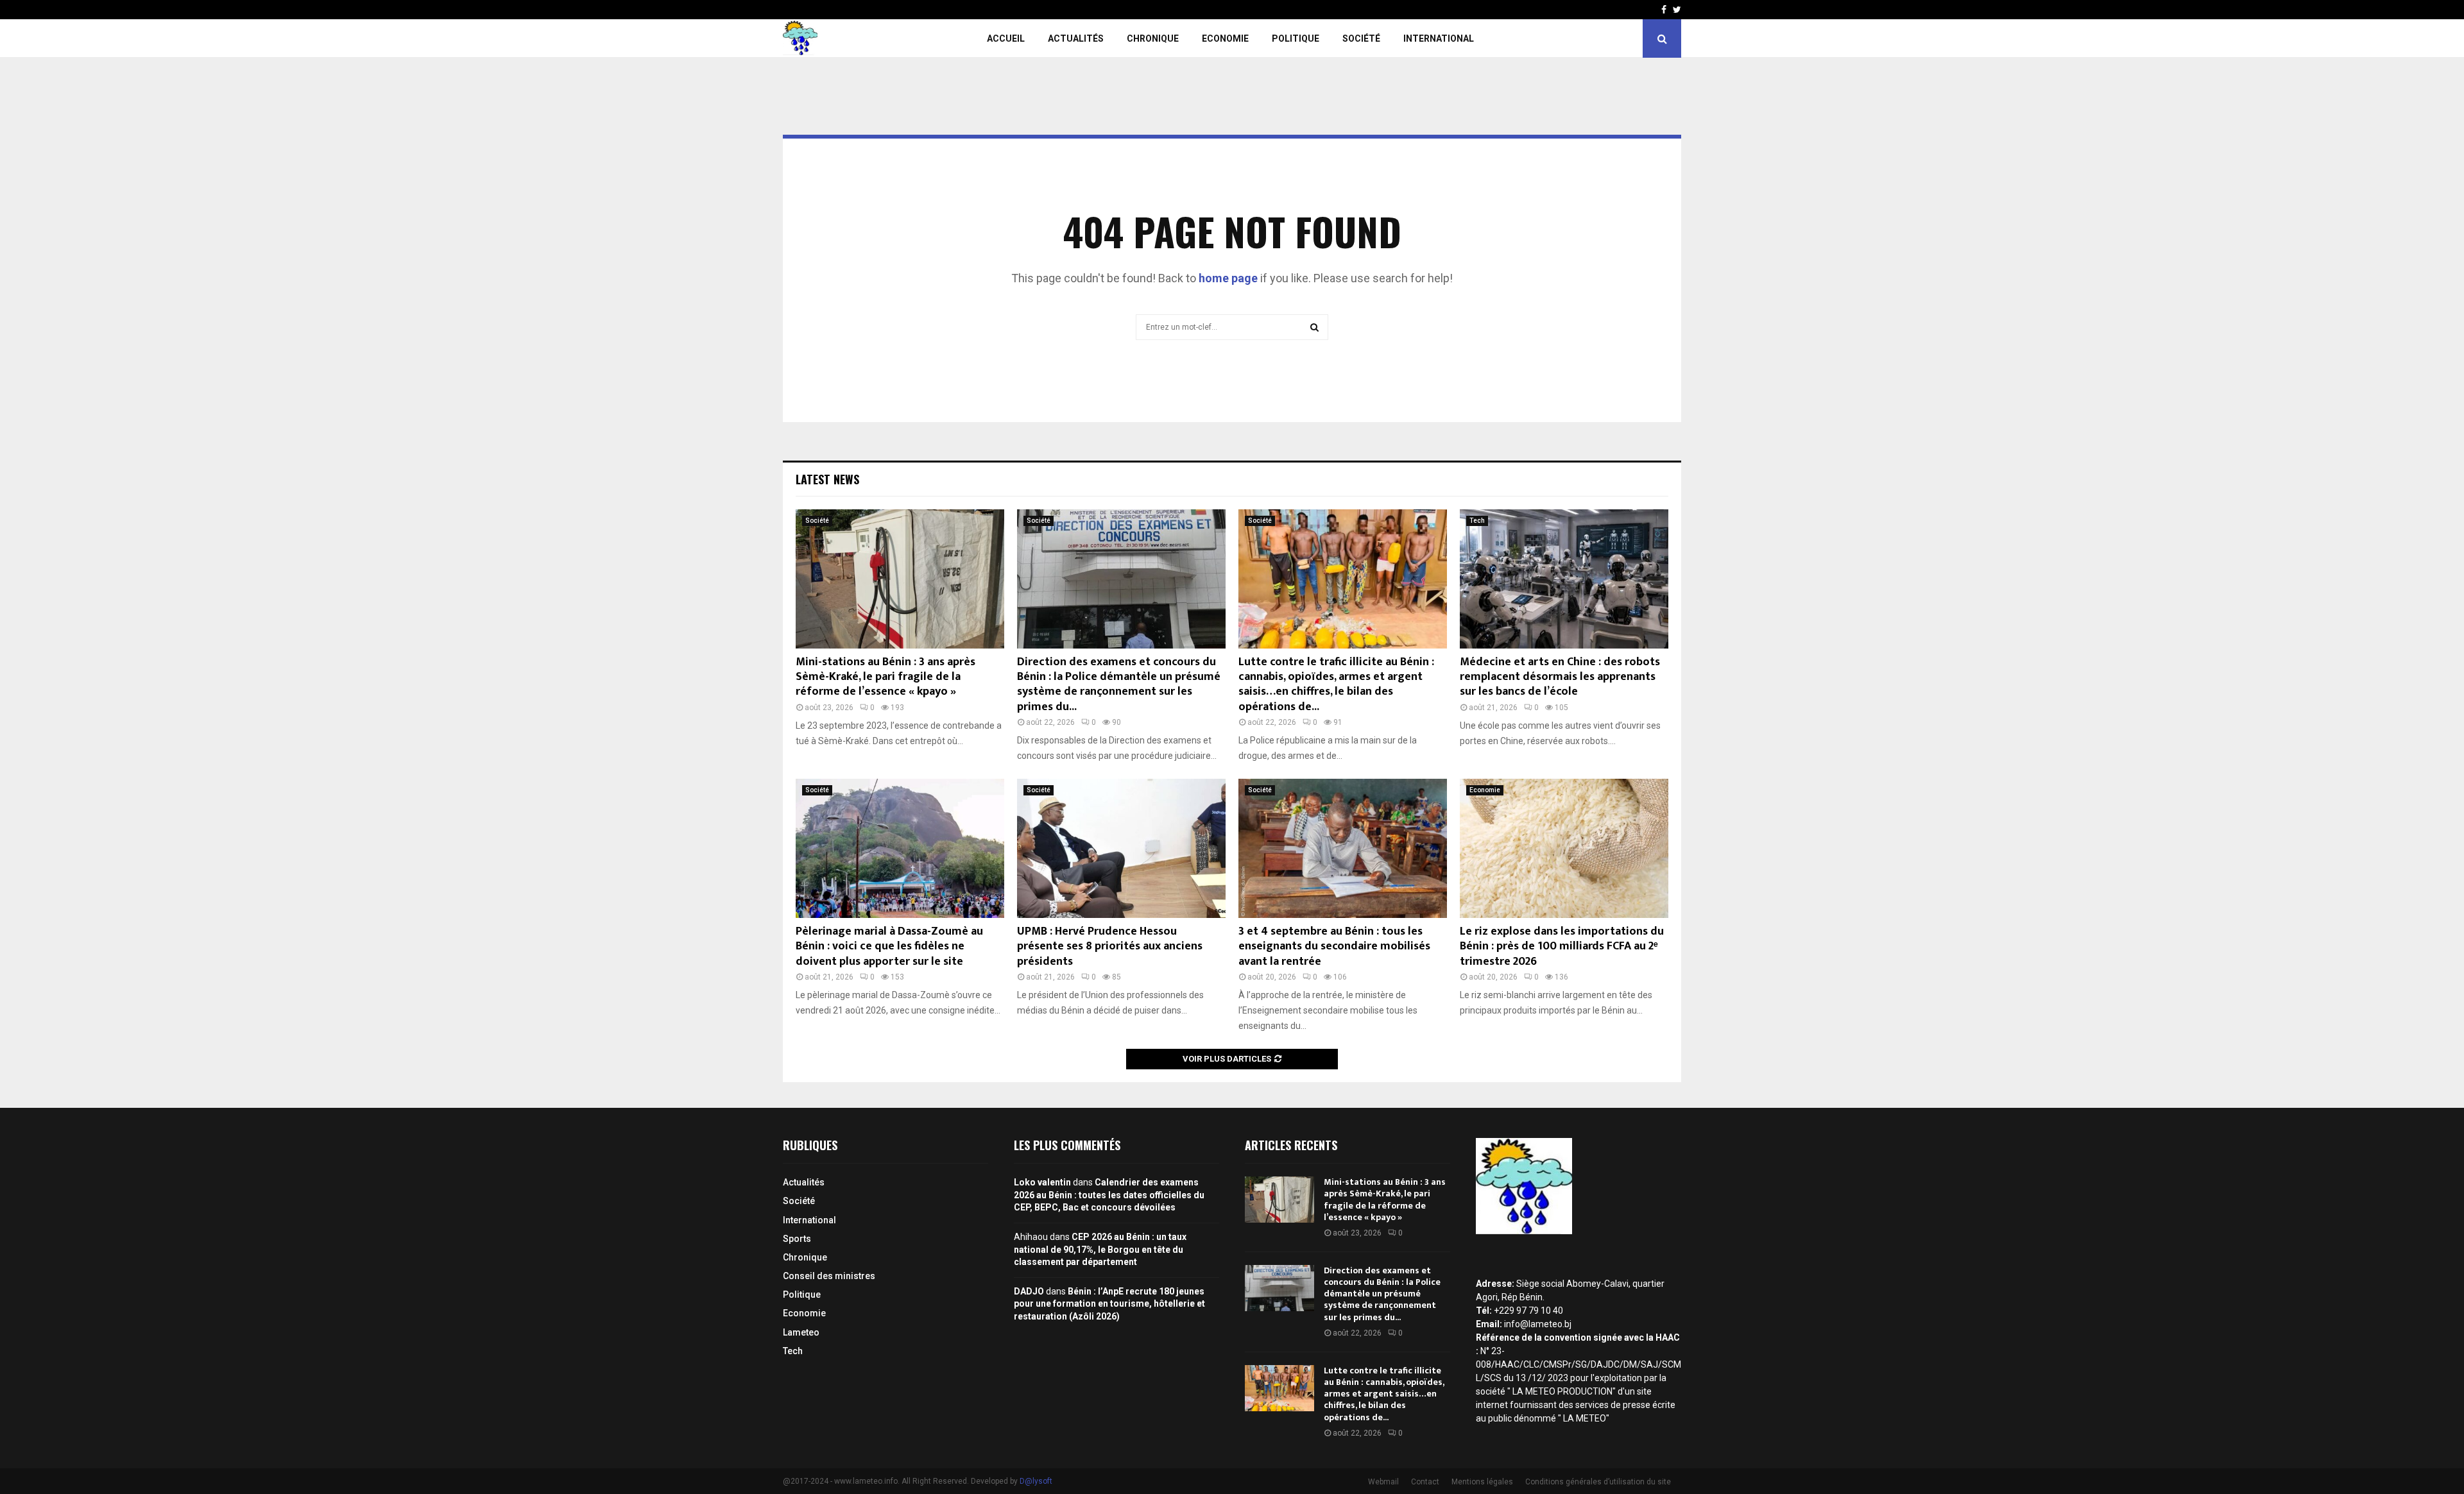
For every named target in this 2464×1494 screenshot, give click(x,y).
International (1439, 38)
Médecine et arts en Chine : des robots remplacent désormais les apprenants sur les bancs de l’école (1560, 677)
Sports (797, 1239)
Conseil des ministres (829, 1276)
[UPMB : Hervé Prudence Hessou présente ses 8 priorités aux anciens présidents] (1121, 848)
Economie (1225, 38)
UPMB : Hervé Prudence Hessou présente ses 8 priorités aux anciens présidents (1110, 946)
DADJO (1029, 1291)
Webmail (1383, 1482)
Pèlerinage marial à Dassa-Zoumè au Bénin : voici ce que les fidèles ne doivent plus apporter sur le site (889, 946)
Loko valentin (1042, 1182)
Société (1361, 38)
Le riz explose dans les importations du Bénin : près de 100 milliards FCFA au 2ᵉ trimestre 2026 (1562, 946)
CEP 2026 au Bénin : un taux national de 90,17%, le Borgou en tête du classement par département (1100, 1249)
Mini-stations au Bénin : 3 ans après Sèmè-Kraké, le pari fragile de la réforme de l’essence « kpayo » (886, 677)
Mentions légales (1482, 1482)
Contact (1425, 1482)
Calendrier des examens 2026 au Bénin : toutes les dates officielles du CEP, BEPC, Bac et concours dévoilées (1109, 1195)
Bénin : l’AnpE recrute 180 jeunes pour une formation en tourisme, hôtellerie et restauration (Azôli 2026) (1109, 1304)
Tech (1477, 521)
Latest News (827, 479)
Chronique (1153, 38)
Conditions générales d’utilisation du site (1598, 1482)
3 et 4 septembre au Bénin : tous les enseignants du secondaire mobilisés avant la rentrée (1334, 946)
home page (1228, 278)
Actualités (1076, 38)
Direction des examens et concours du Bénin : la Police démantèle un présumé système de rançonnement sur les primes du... (1119, 684)
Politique (1296, 38)
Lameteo (801, 1332)
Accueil (1006, 38)
